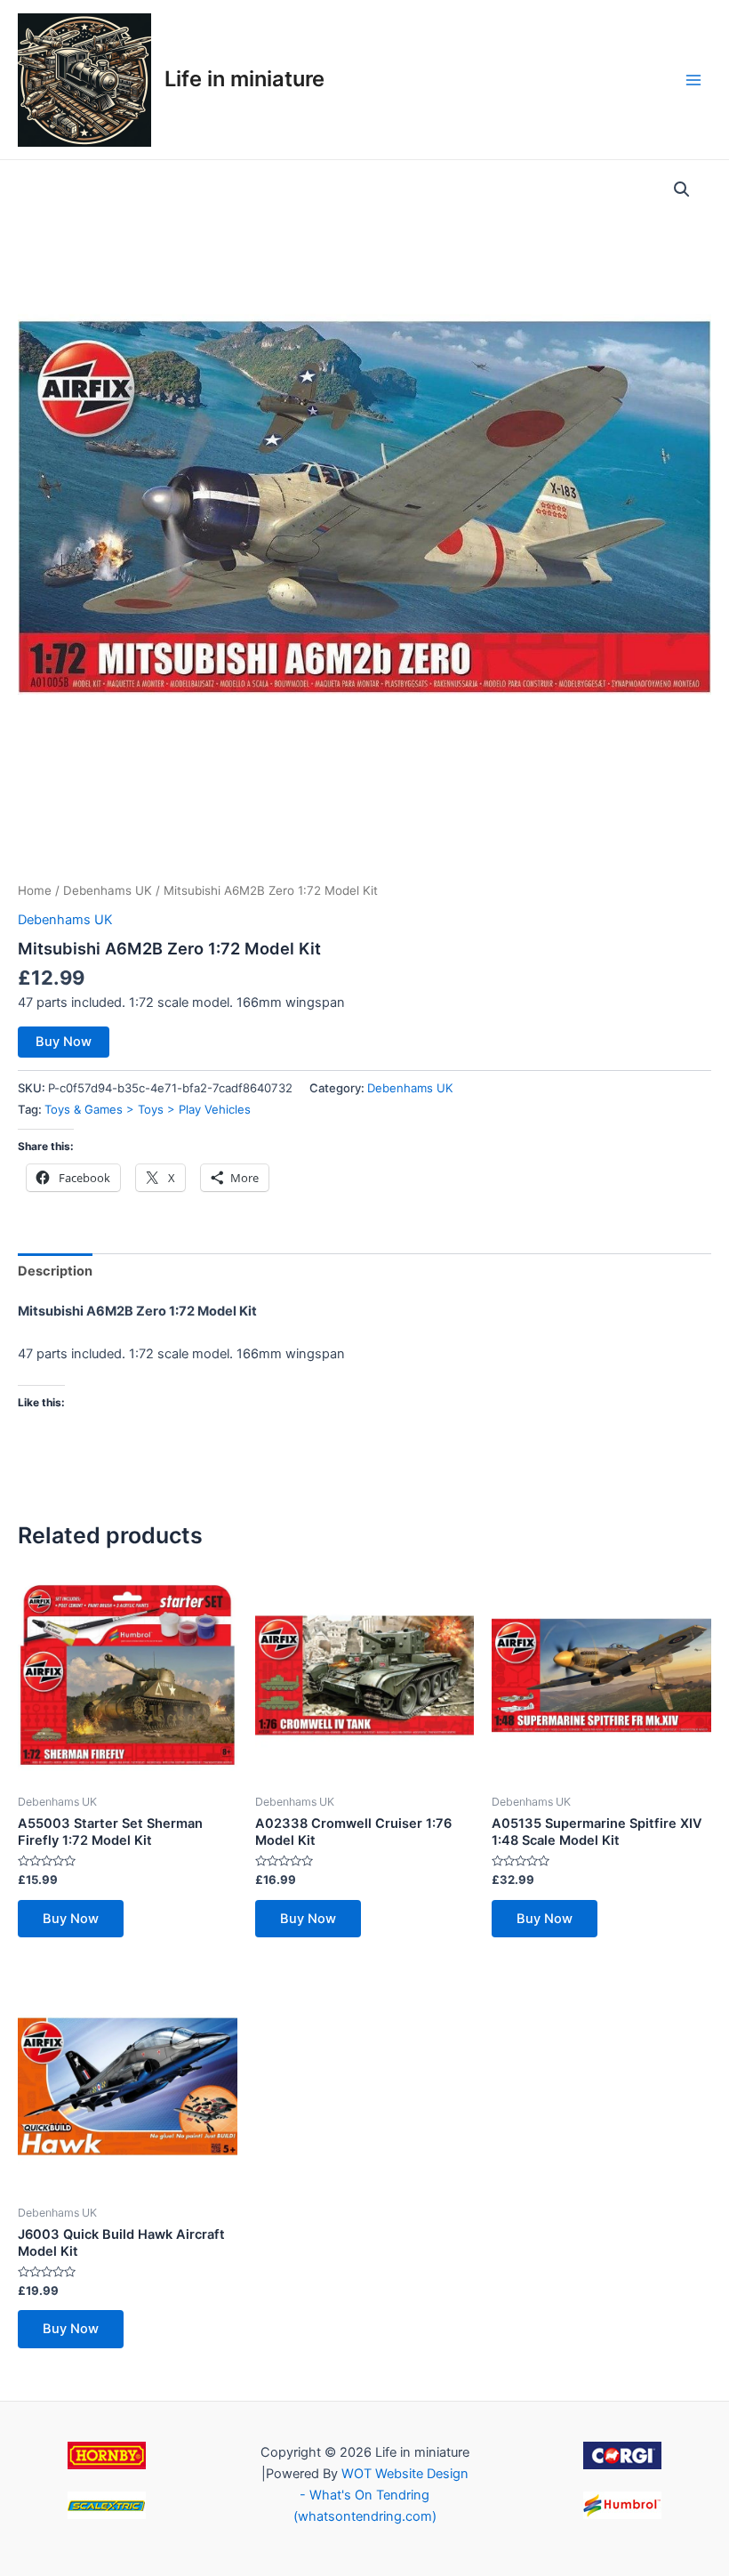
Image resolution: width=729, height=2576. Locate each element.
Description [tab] (55, 1271)
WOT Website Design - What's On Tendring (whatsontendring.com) (381, 2495)
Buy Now (64, 1042)
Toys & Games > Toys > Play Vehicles (148, 1109)
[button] (682, 189)
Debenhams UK (108, 890)
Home (35, 890)
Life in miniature (244, 79)
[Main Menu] (693, 79)
